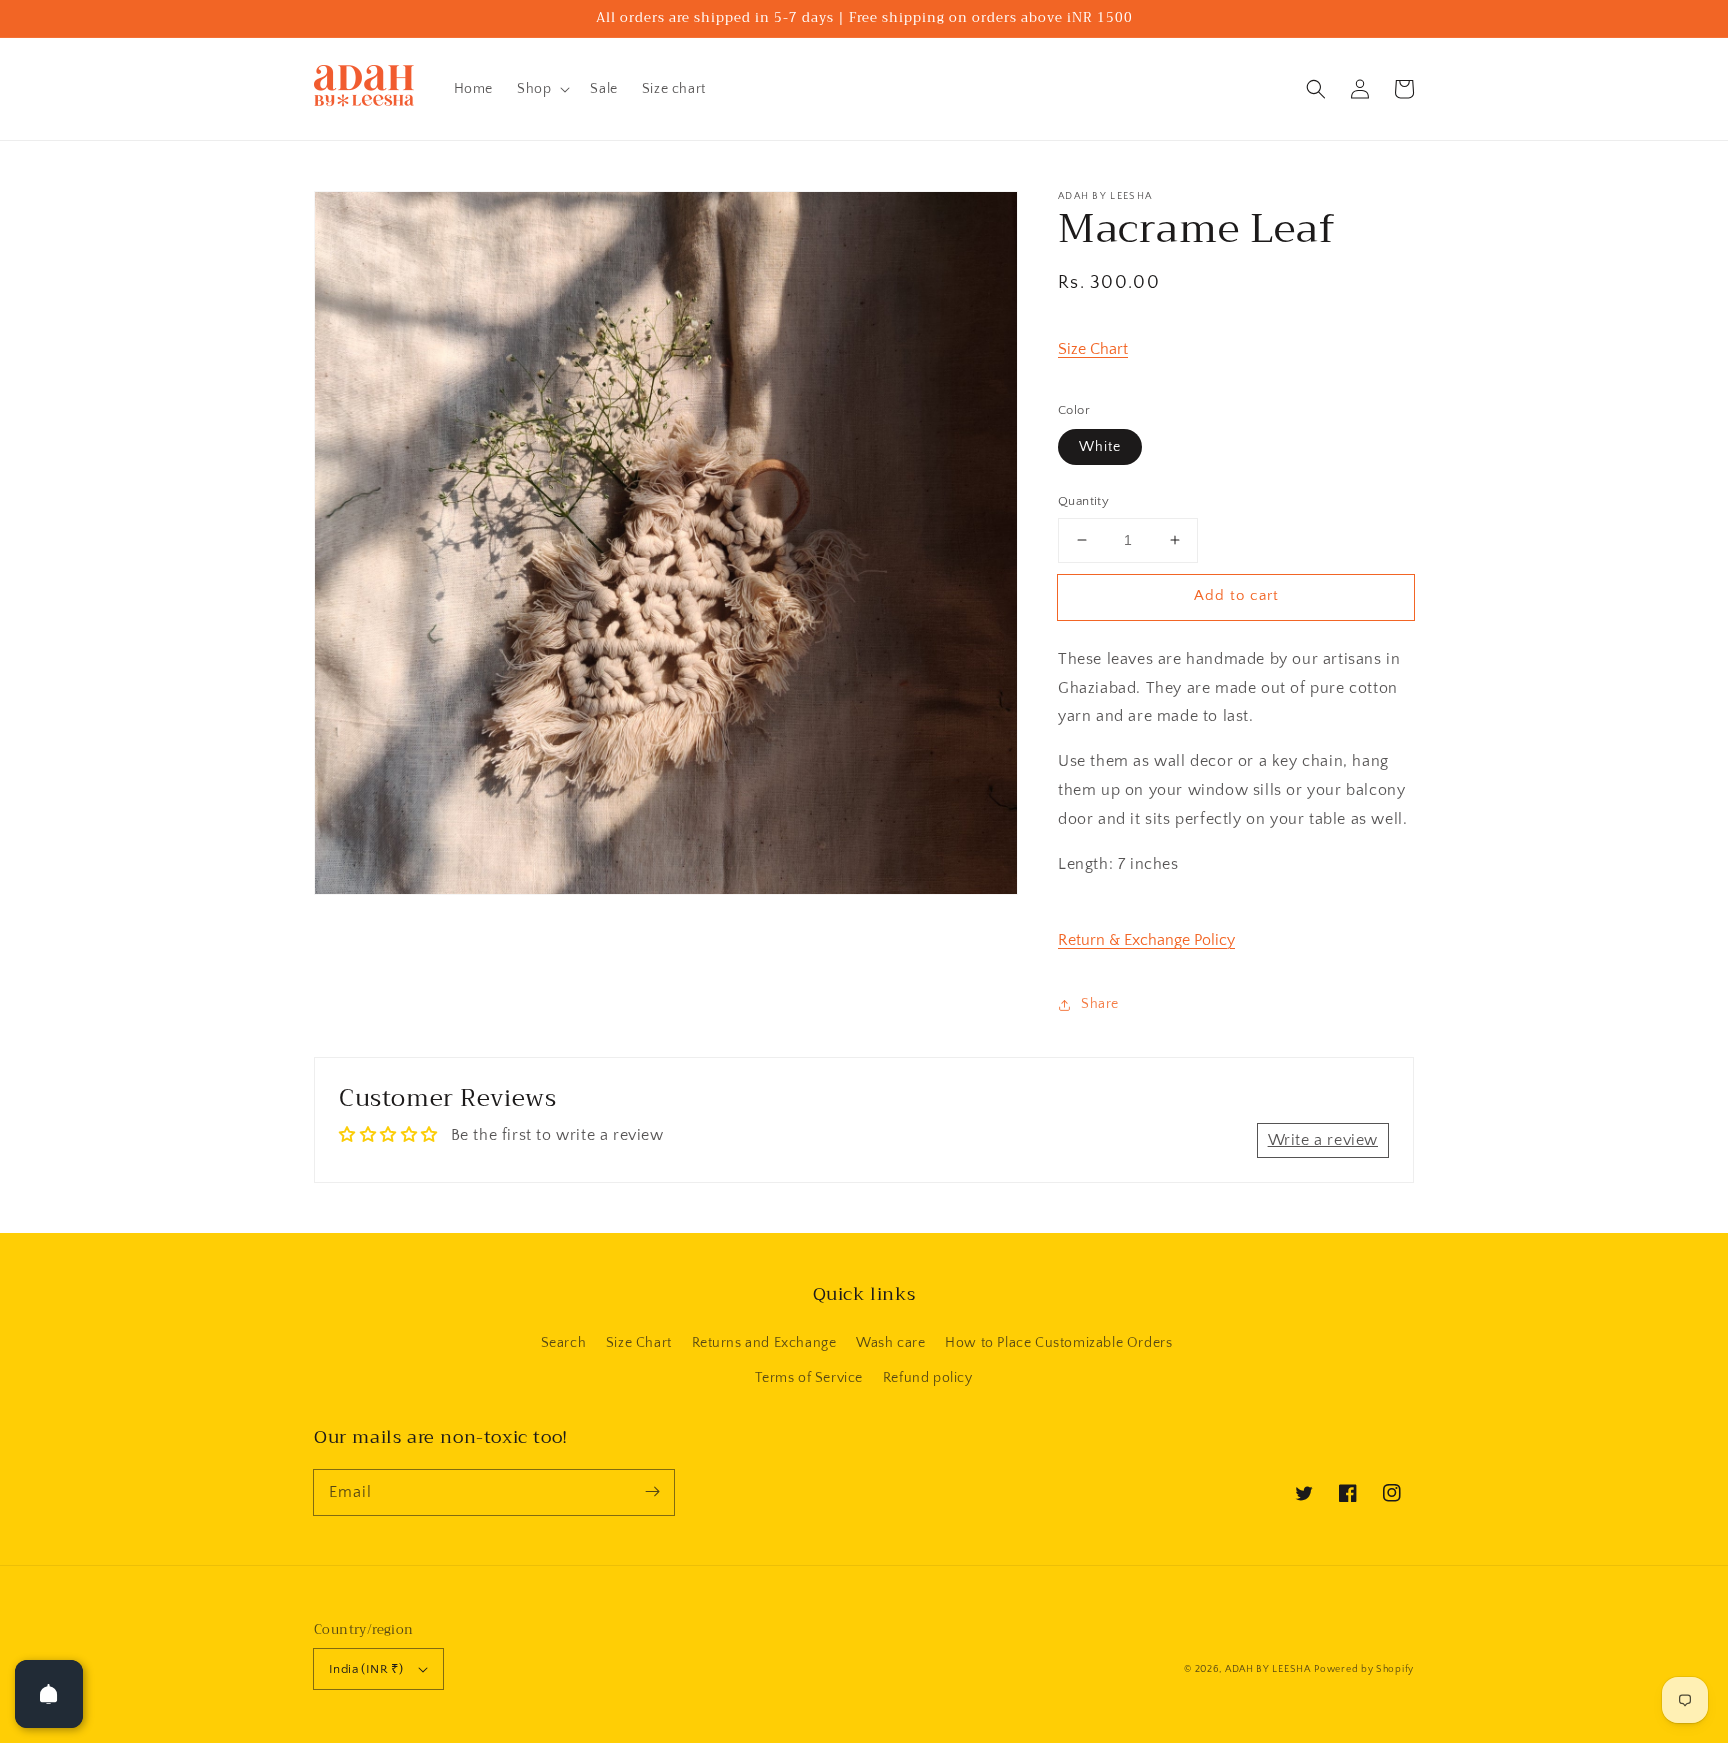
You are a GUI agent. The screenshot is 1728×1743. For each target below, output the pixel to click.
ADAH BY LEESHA (1268, 1669)
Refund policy (928, 1378)
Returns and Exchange (764, 1343)
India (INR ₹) (366, 1669)
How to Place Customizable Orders (1058, 1343)
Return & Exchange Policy (1146, 940)
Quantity (1083, 501)
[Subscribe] (652, 1492)
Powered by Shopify (1364, 1669)
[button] (1316, 89)
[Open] (49, 1694)
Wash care (890, 1343)
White (1100, 447)
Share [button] (1100, 1004)
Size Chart (1093, 349)
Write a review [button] (1323, 1140)
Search (564, 1343)
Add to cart (1236, 595)
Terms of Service (809, 1378)
